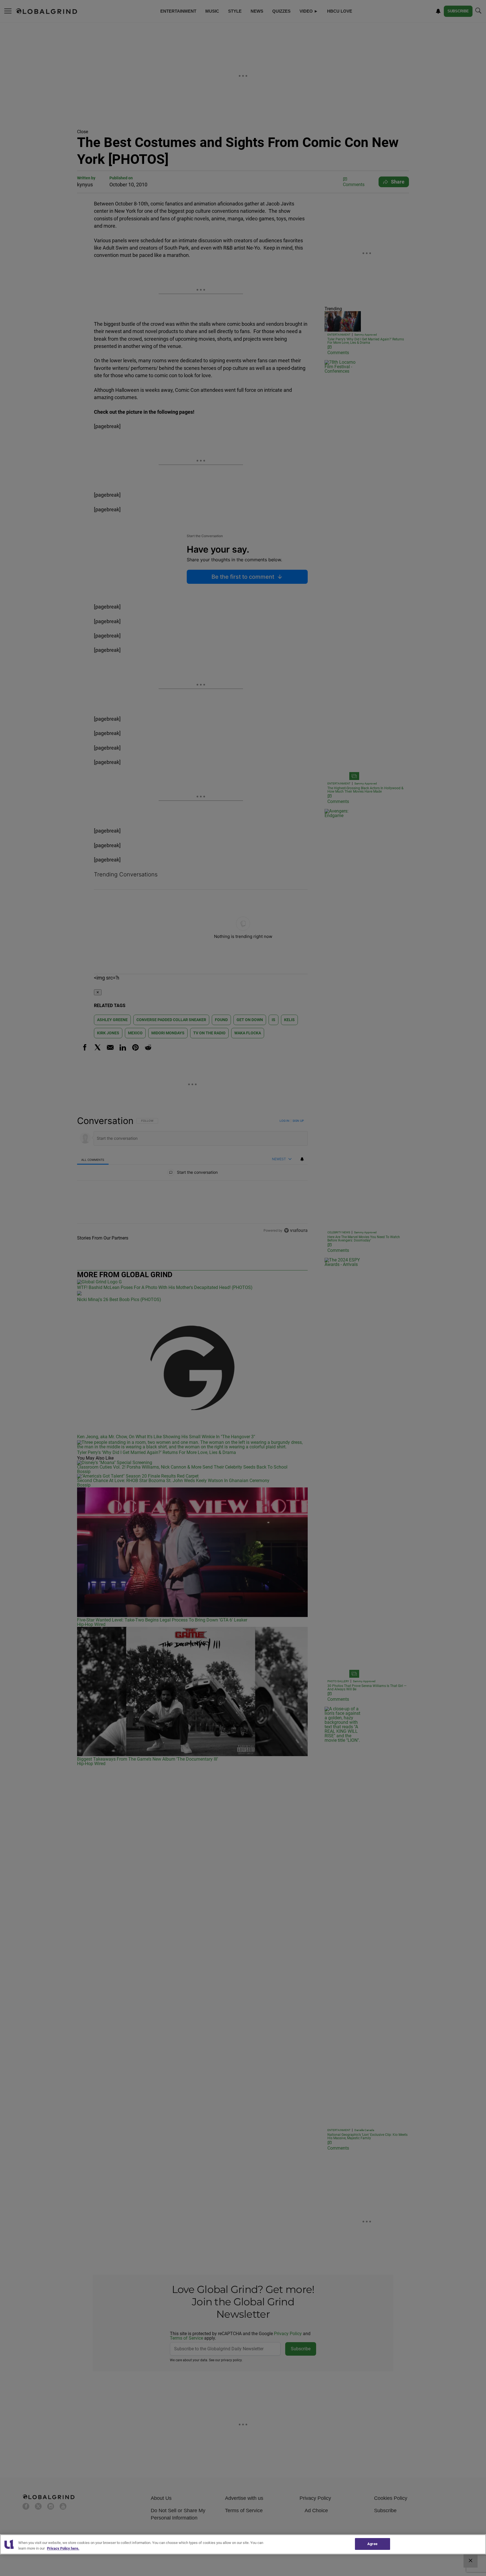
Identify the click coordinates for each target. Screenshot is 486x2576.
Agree (372, 2544)
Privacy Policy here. (63, 2548)
